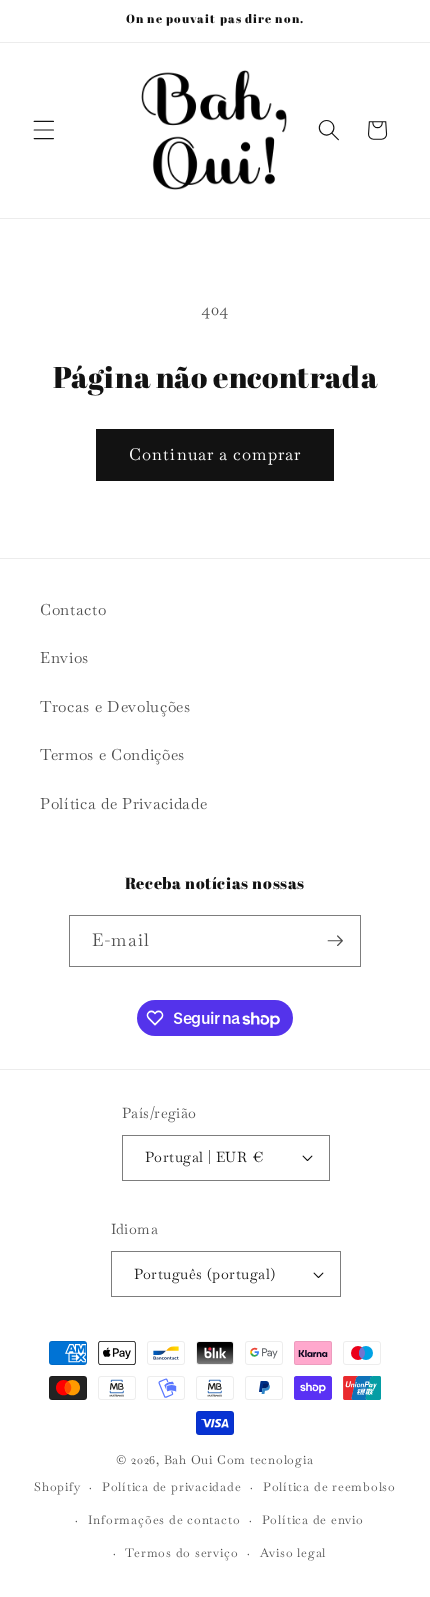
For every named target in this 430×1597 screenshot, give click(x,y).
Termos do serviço (181, 1553)
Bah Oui (188, 1460)
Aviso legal (293, 1553)
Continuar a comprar (215, 454)
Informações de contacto (164, 1520)
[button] (44, 130)
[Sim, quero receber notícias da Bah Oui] (335, 941)
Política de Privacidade (123, 804)
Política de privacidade (172, 1487)
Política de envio (313, 1520)
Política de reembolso (329, 1487)
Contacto (73, 610)
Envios (64, 658)
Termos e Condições (112, 755)
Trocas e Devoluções (115, 707)
